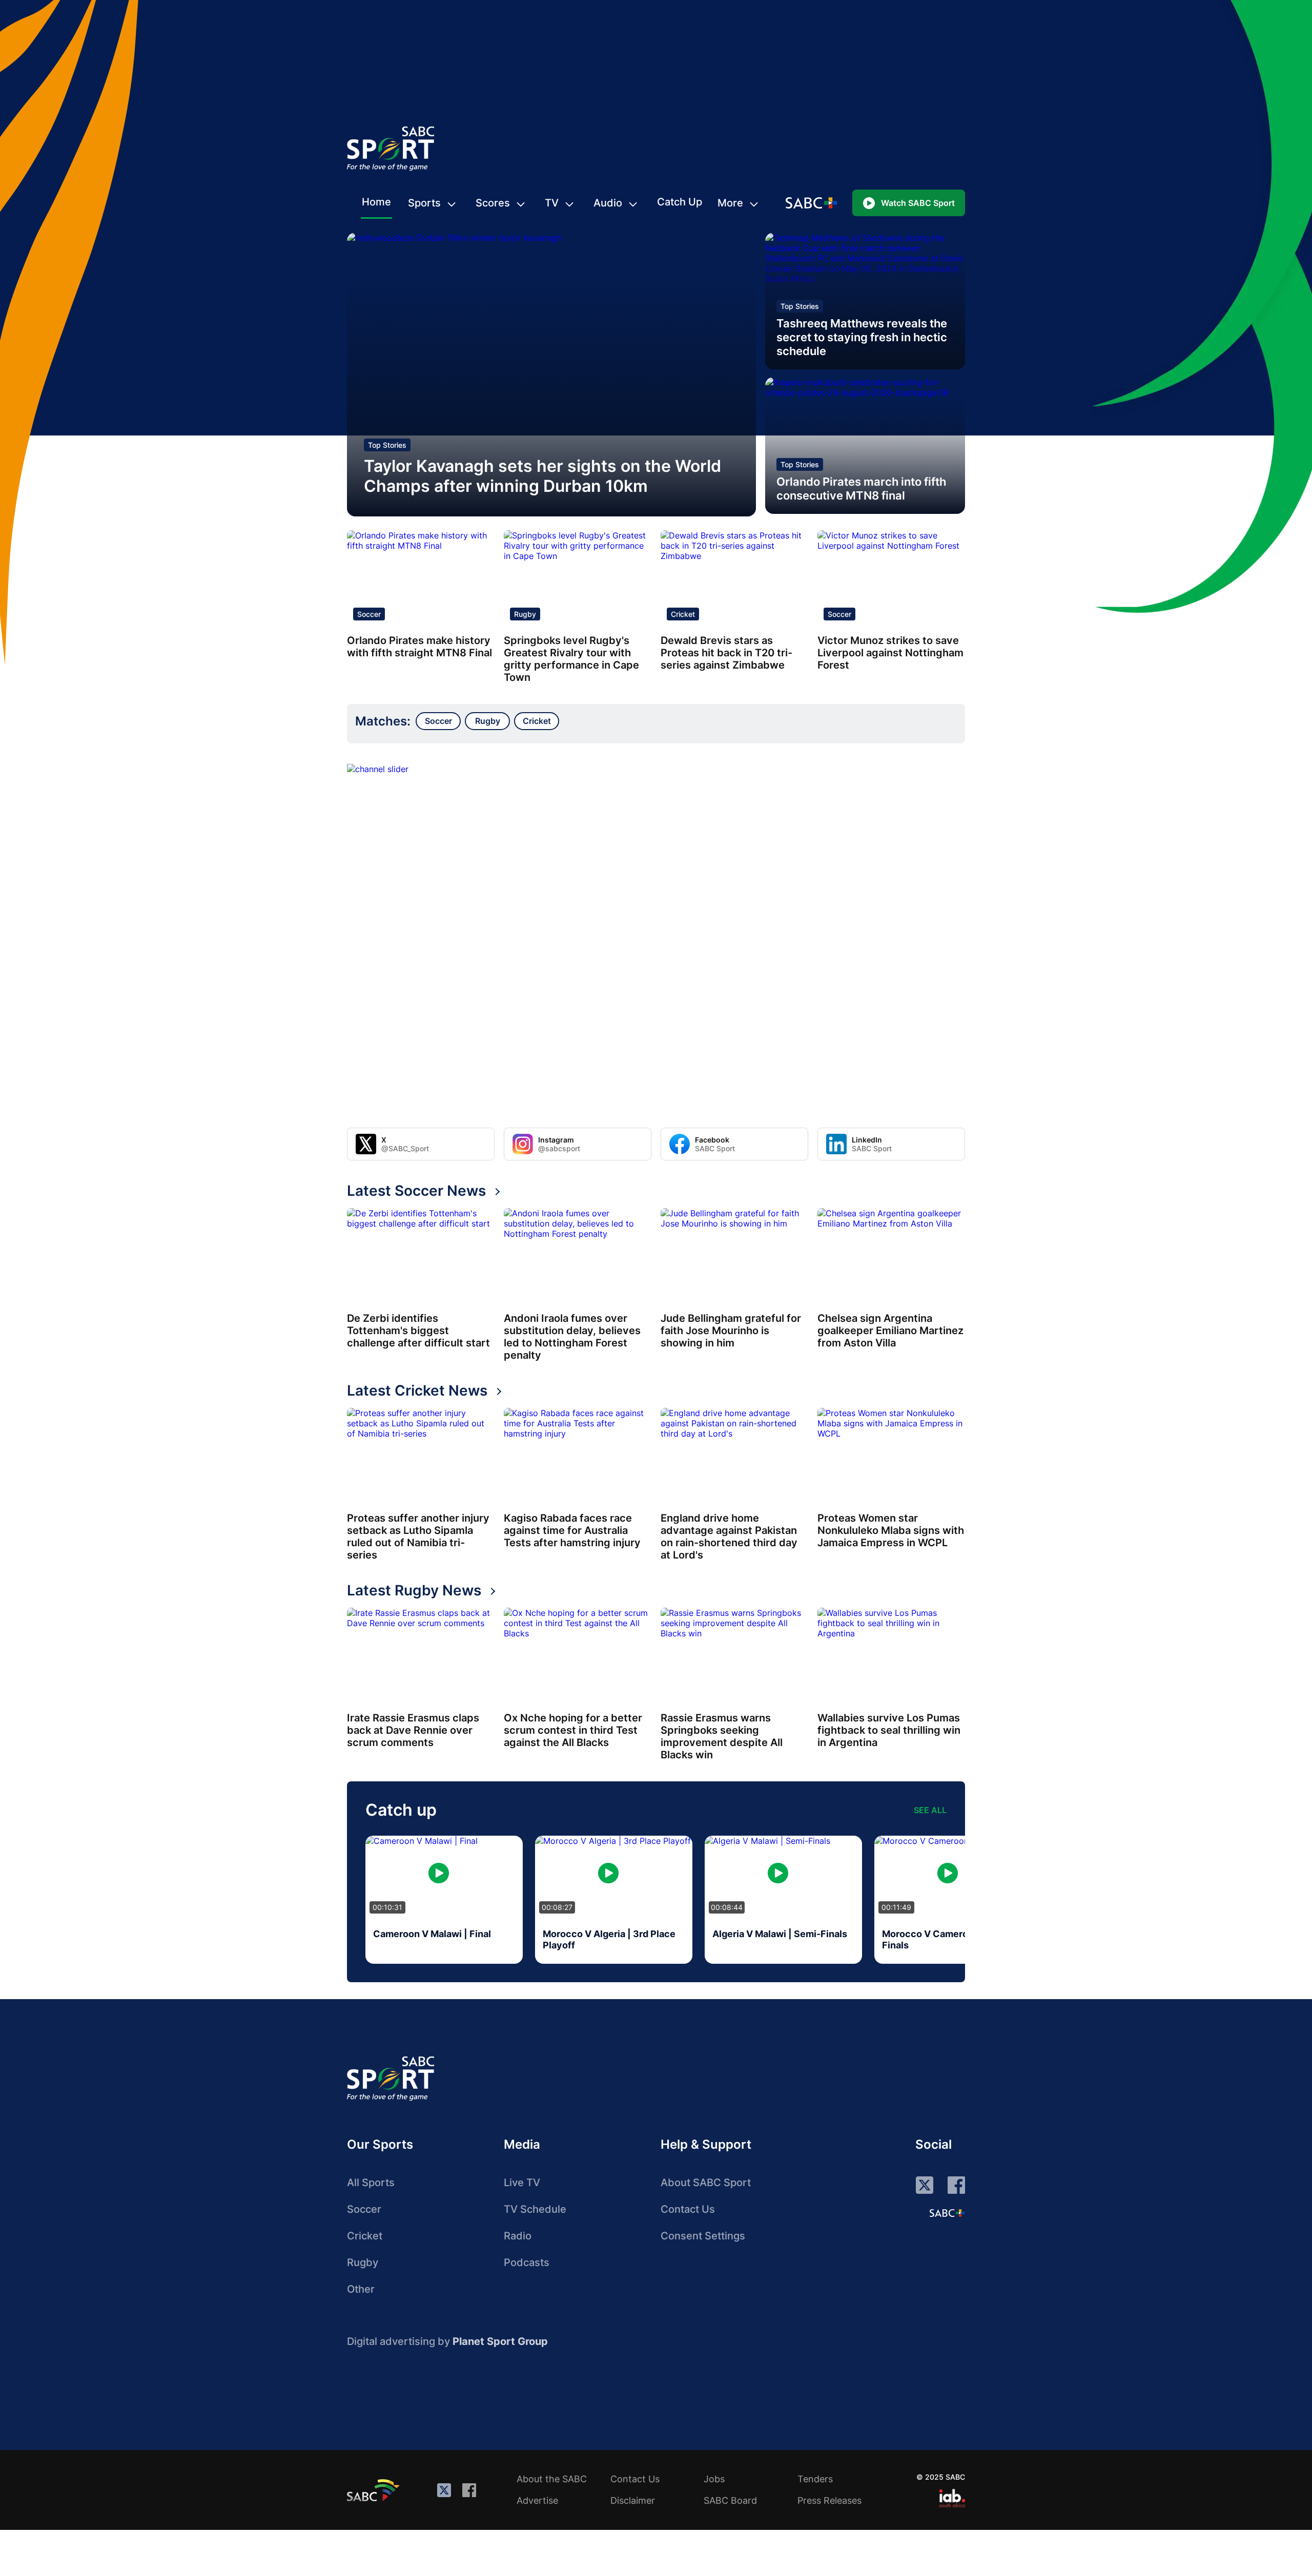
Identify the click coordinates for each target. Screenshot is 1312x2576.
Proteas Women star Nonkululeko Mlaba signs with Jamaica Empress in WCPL (891, 1530)
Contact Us (688, 2209)
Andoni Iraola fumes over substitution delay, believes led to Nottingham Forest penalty (572, 1337)
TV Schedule (535, 2209)
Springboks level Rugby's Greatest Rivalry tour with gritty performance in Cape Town (571, 659)
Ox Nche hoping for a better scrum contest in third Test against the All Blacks (573, 1730)
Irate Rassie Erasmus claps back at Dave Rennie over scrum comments (413, 1730)
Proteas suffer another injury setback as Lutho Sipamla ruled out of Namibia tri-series (418, 1536)
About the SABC (552, 2479)
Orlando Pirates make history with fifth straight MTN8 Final (419, 647)
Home (376, 202)
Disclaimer (633, 2500)
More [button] (730, 203)
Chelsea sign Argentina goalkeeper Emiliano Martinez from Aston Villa (890, 1331)
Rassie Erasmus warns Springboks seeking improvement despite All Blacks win (722, 1736)
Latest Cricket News (417, 1390)
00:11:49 (896, 1907)
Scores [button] (493, 203)
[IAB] (952, 2498)
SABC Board (730, 2500)
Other (361, 2289)
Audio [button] (608, 203)
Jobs (714, 2479)
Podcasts (527, 2262)
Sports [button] (424, 203)
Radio (518, 2236)
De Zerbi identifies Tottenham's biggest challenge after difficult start (418, 1331)
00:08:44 (727, 1907)
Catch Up (680, 202)
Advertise (537, 2500)
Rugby (525, 614)
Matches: (383, 721)
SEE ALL (930, 1810)
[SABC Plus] (947, 2213)
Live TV (522, 2183)
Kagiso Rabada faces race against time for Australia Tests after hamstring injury (572, 1530)
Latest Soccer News (416, 1191)
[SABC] (375, 2490)
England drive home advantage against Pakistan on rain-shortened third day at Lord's (729, 1536)
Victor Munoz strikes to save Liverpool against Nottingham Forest (890, 653)
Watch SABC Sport (918, 203)
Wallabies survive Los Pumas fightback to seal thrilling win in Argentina (889, 1730)
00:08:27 (557, 1907)
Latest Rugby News (414, 1590)
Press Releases (829, 2500)
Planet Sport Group (500, 2341)
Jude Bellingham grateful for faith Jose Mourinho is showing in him (731, 1331)
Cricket (683, 614)
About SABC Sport (706, 2183)
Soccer (369, 614)
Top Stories (387, 445)
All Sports (371, 2183)
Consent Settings (703, 2236)
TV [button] (552, 203)
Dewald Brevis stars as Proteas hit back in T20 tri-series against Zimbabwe (726, 653)
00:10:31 (387, 1907)
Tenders (815, 2479)
